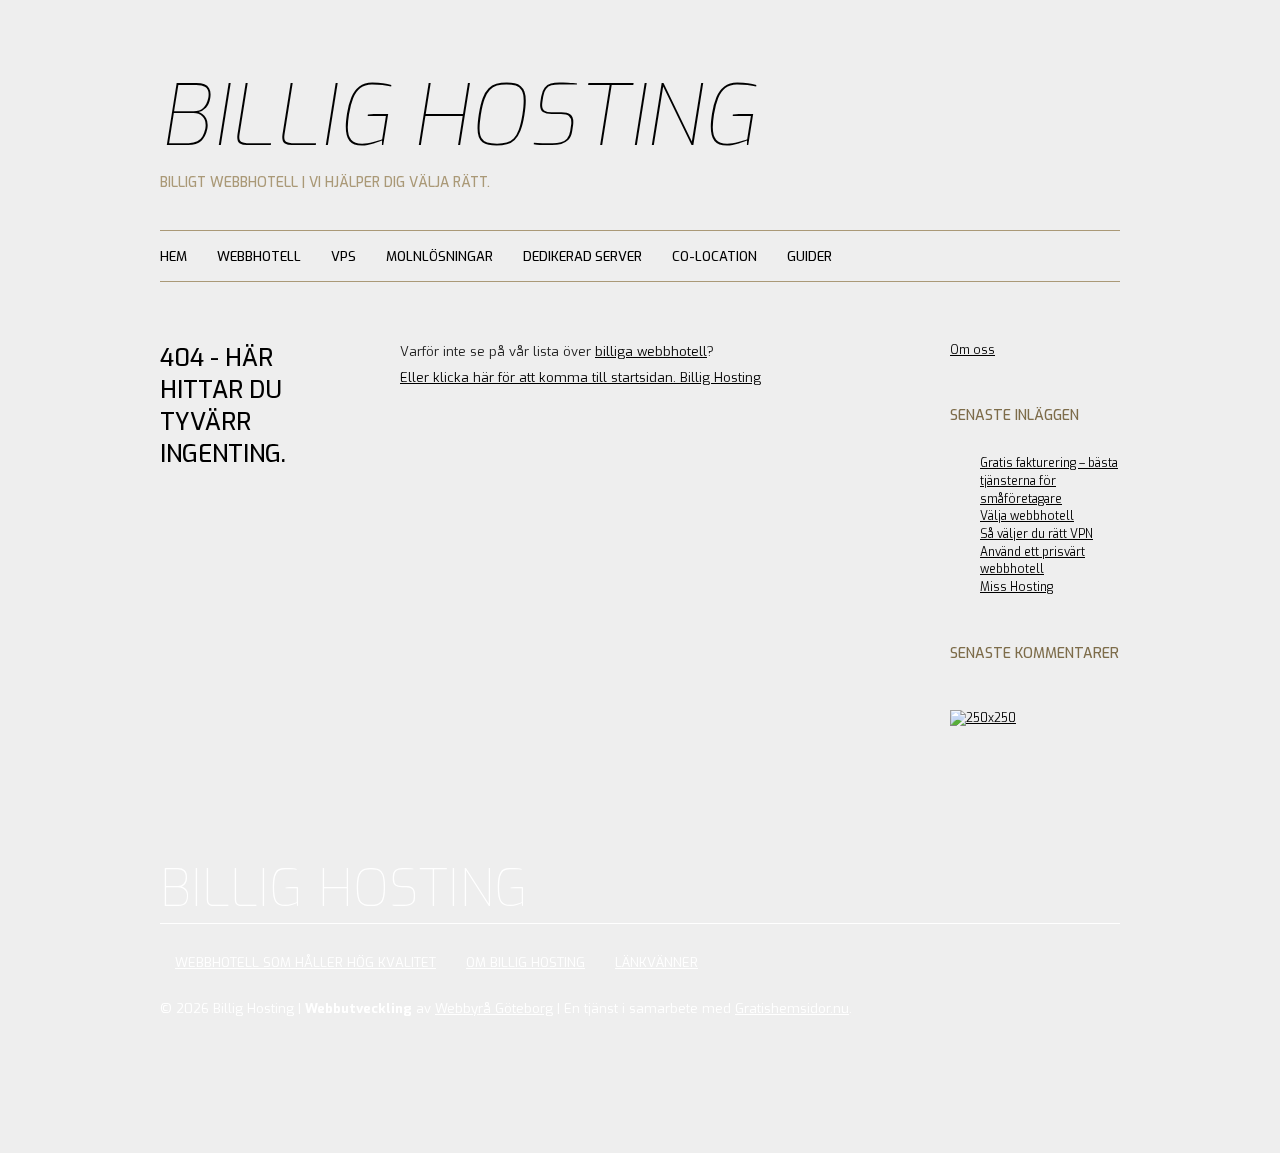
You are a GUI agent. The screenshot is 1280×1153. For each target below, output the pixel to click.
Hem (173, 256)
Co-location (714, 256)
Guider (809, 256)
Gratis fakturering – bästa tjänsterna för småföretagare (1049, 480)
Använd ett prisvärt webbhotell (1032, 561)
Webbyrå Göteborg (494, 1008)
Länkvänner (656, 962)
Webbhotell (259, 256)
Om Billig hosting (525, 962)
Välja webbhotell (1027, 516)
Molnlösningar (439, 256)
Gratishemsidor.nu (792, 1008)
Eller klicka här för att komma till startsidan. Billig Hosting (580, 377)
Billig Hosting (458, 116)
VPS (343, 256)
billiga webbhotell (651, 351)
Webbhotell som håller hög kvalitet (305, 962)
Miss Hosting (1016, 587)
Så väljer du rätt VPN (1036, 534)
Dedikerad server (582, 256)
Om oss (972, 350)
